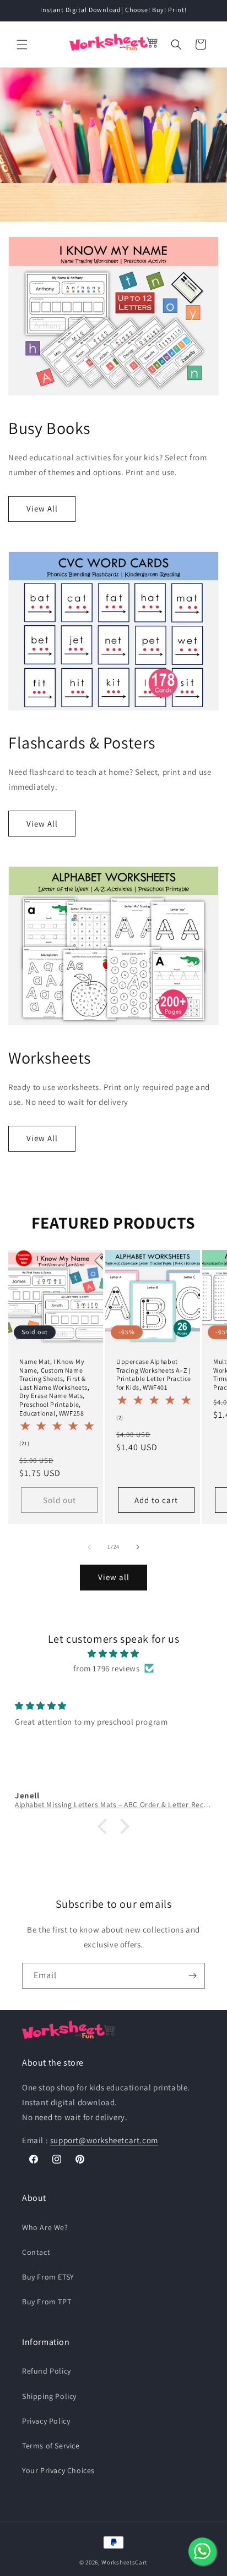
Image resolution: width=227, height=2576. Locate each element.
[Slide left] (89, 1547)
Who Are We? (45, 2227)
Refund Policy (47, 2371)
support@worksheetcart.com (104, 2140)
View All (42, 508)
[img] (113, 1653)
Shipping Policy (49, 2396)
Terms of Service (51, 2446)
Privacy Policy (46, 2421)
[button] (22, 45)
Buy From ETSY (48, 2277)
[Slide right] (138, 1547)
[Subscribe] (192, 1976)
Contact (36, 2252)
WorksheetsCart (125, 2562)
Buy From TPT (47, 2302)
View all (114, 1577)
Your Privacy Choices (58, 2470)
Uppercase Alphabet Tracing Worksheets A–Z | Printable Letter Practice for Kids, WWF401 (154, 1374)
